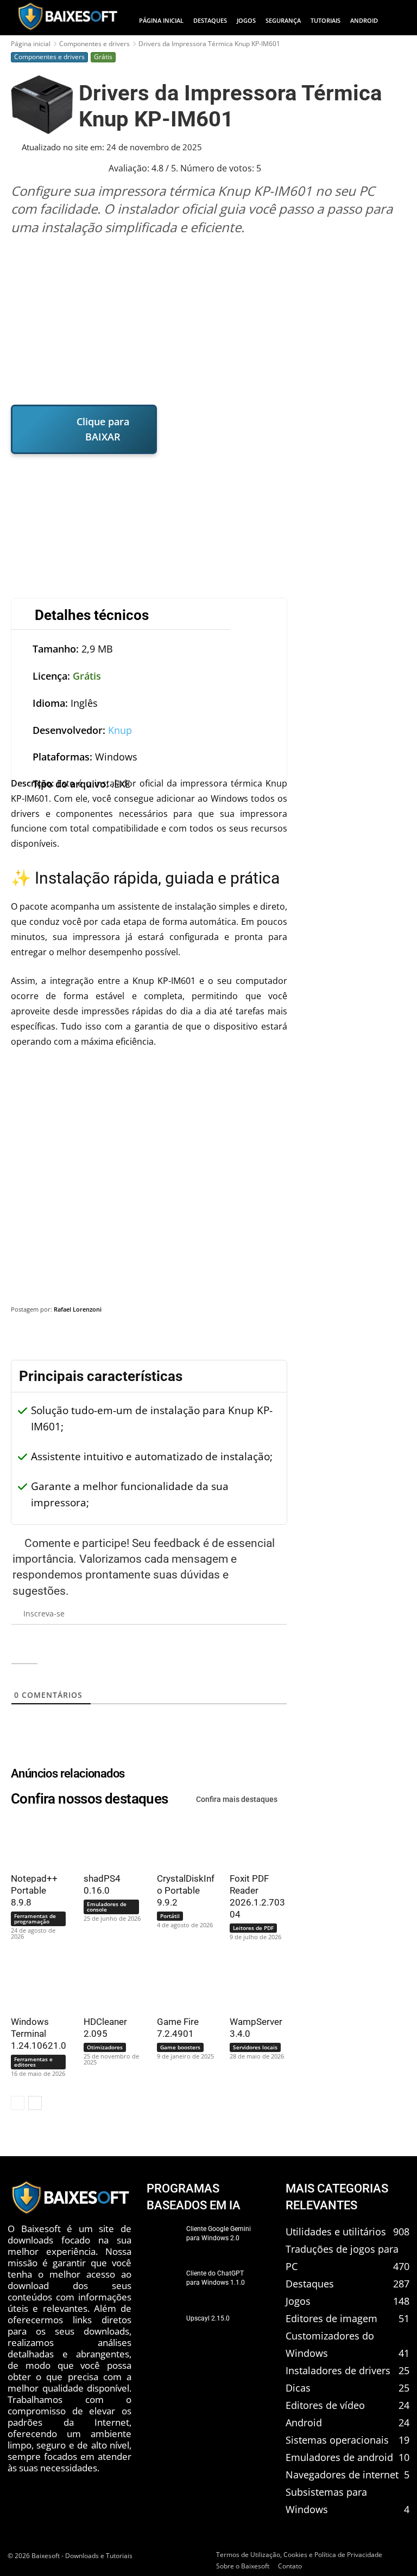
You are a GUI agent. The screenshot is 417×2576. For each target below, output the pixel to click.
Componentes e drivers (94, 44)
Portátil (170, 1916)
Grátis (103, 57)
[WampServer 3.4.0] (254, 1984)
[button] (397, 21)
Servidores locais (255, 2047)
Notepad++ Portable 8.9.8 (34, 1890)
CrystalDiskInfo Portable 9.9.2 (186, 1890)
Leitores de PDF (253, 1928)
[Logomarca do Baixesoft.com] (67, 16)
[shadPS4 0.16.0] (108, 1841)
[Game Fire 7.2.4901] (181, 1984)
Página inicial (31, 44)
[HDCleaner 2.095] (108, 1984)
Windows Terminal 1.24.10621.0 (39, 2034)
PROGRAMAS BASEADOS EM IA (194, 2197)
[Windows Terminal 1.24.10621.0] (35, 1984)
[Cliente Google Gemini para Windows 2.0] (163, 2240)
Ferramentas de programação (35, 1919)
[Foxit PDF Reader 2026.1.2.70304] (254, 1841)
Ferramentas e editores (33, 2062)
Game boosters (180, 2047)
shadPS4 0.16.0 (102, 1884)
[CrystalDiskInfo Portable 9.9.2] (181, 1841)
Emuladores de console (107, 1907)
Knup (120, 730)
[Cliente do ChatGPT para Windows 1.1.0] (163, 2285)
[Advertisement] (210, 320)
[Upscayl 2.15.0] (163, 2330)
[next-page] (35, 2103)
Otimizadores (105, 2047)
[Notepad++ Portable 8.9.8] (35, 1841)
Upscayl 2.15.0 (208, 2318)
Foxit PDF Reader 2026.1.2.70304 (257, 1896)
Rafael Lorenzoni (78, 1309)
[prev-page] (18, 2103)
